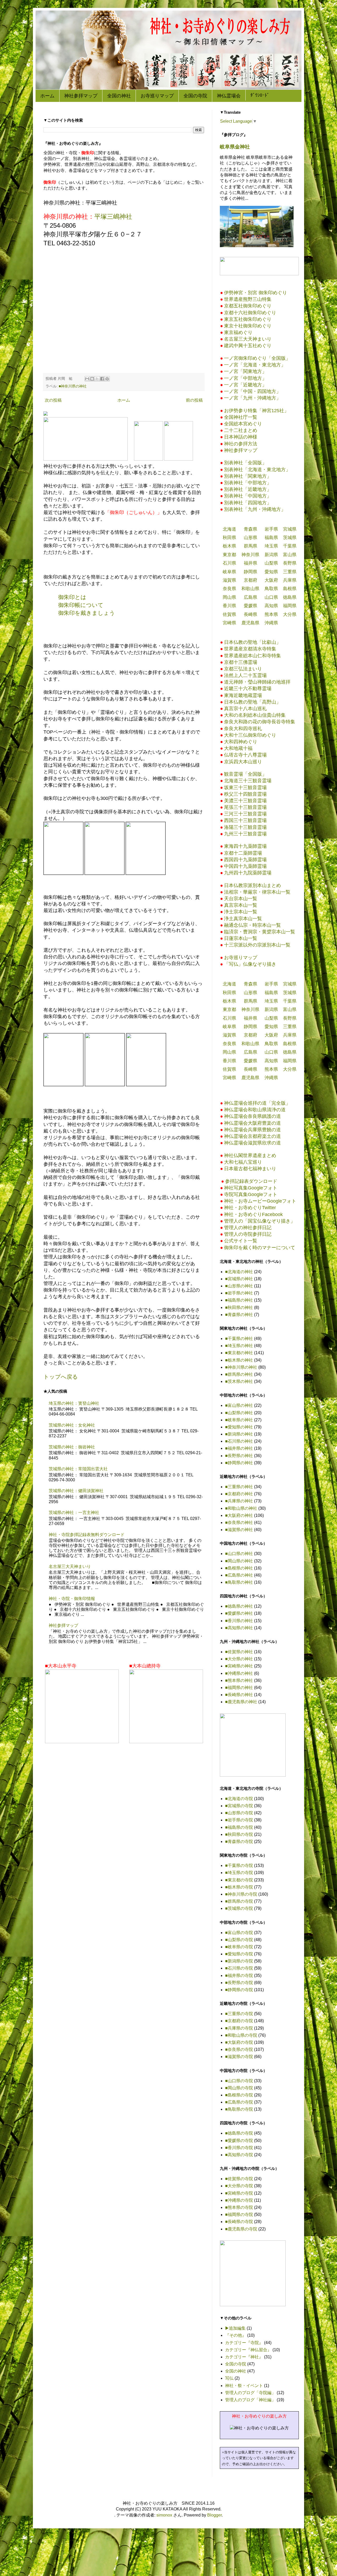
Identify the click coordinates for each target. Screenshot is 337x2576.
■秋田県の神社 (239, 1307)
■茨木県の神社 (239, 1381)
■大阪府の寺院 (239, 2042)
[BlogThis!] (92, 379)
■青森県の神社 (239, 1315)
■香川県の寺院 (239, 2148)
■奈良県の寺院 (239, 2049)
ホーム (47, 96)
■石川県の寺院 (239, 1968)
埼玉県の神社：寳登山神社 (74, 1403)
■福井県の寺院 (239, 1975)
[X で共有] (97, 379)
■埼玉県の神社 (239, 1346)
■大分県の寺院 (239, 2186)
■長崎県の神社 (239, 1695)
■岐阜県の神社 (239, 1420)
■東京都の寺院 (239, 1880)
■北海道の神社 (239, 1272)
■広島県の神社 (239, 1575)
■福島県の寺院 (239, 1827)
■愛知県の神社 (239, 1427)
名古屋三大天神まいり (70, 1566)
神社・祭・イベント (244, 2386)
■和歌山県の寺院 (241, 2035)
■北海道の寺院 (239, 1799)
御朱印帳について (81, 605)
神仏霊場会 (229, 96)
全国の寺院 (195, 96)
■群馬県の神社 (239, 1374)
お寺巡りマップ (157, 96)
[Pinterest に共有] (107, 379)
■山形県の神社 (239, 1286)
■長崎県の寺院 (239, 2222)
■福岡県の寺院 (239, 2214)
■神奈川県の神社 (73, 386)
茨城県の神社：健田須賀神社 (76, 1491)
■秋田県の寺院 (239, 1834)
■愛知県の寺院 (239, 1954)
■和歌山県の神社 (241, 1508)
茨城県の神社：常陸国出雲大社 (78, 1469)
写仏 (229, 2378)
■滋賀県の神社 (239, 1530)
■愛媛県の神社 (239, 1613)
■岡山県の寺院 (239, 2088)
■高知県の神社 (239, 1628)
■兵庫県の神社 (239, 1501)
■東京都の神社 (239, 1353)
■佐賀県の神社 (239, 1652)
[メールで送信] (87, 379)
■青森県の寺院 (239, 1842)
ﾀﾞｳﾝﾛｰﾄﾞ (260, 95)
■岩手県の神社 (239, 1293)
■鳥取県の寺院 (239, 2109)
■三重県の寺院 (239, 2014)
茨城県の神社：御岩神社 (72, 1447)
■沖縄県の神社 (239, 1673)
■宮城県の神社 (239, 1279)
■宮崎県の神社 (239, 1666)
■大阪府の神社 (239, 1515)
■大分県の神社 (239, 1659)
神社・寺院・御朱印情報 (72, 1599)
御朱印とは (72, 597)
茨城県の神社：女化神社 (72, 1425)
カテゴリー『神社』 (244, 2357)
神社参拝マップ (81, 96)
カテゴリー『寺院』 (244, 2343)
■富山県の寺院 (239, 1933)
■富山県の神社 (239, 1405)
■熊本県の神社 (239, 1680)
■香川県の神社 (239, 1621)
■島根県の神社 (239, 1568)
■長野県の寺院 (239, 1983)
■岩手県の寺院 (239, 1820)
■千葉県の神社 (239, 1339)
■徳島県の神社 (239, 1606)
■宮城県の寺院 (239, 1806)
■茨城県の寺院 (239, 1908)
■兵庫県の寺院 (239, 2028)
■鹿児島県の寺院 (241, 2229)
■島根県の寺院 (239, 2095)
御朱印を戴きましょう (87, 613)
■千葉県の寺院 (239, 1865)
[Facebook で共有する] (102, 379)
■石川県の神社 (239, 1441)
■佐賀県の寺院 (239, 2179)
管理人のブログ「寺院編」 (250, 2393)
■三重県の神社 (239, 1487)
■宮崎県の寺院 (239, 2193)
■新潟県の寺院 (239, 1961)
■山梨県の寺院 (239, 1940)
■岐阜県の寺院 (239, 1947)
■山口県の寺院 (239, 2081)
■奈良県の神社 (239, 1523)
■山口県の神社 (239, 1554)
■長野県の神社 (239, 1456)
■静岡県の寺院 (239, 1990)
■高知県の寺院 (239, 2155)
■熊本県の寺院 (239, 2207)
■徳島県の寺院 (239, 2133)
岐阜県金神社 (235, 147)
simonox (164, 2515)
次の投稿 (53, 400)
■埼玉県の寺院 (239, 1873)
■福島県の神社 (239, 1300)
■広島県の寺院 (239, 2102)
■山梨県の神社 (239, 1413)
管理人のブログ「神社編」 (250, 2400)
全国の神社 (119, 96)
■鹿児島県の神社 (241, 1702)
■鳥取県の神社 (239, 1582)
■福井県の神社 (239, 1448)
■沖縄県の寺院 (239, 2200)
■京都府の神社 (239, 1494)
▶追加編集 (235, 2328)
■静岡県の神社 (239, 1463)
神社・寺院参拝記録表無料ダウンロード (87, 1535)
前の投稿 (194, 400)
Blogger (214, 2515)
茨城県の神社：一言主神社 (74, 1513)
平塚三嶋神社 (113, 216)
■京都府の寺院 (239, 2021)
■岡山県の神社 (239, 1561)
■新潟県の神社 (239, 1434)
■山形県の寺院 (239, 1813)
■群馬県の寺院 (239, 1901)
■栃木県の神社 (239, 1360)
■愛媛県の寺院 (239, 2141)
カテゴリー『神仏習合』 (248, 2350)
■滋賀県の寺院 (239, 2057)
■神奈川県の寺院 (241, 1894)
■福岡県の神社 (239, 1688)
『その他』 (236, 2335)
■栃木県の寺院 (239, 1887)
